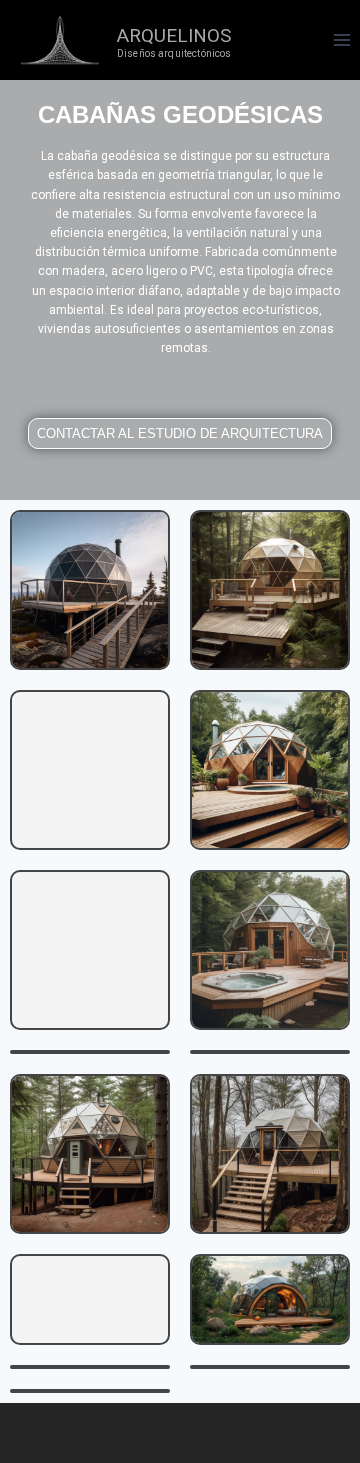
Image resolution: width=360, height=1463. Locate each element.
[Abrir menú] (341, 39)
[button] (180, 433)
